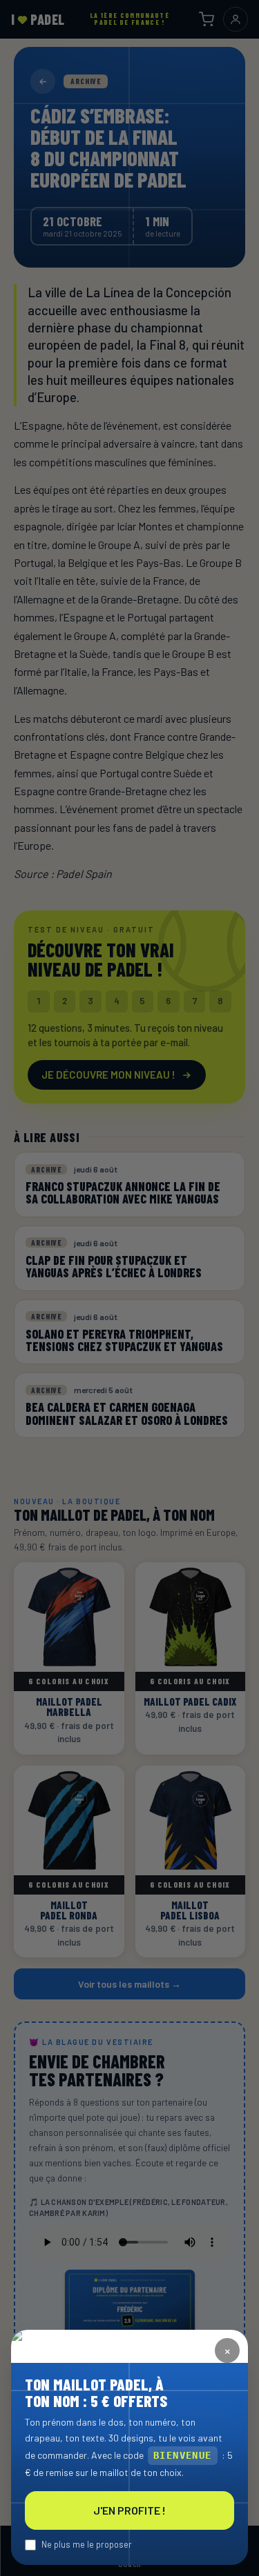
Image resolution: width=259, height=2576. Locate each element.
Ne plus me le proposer (87, 2544)
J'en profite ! (129, 2510)
